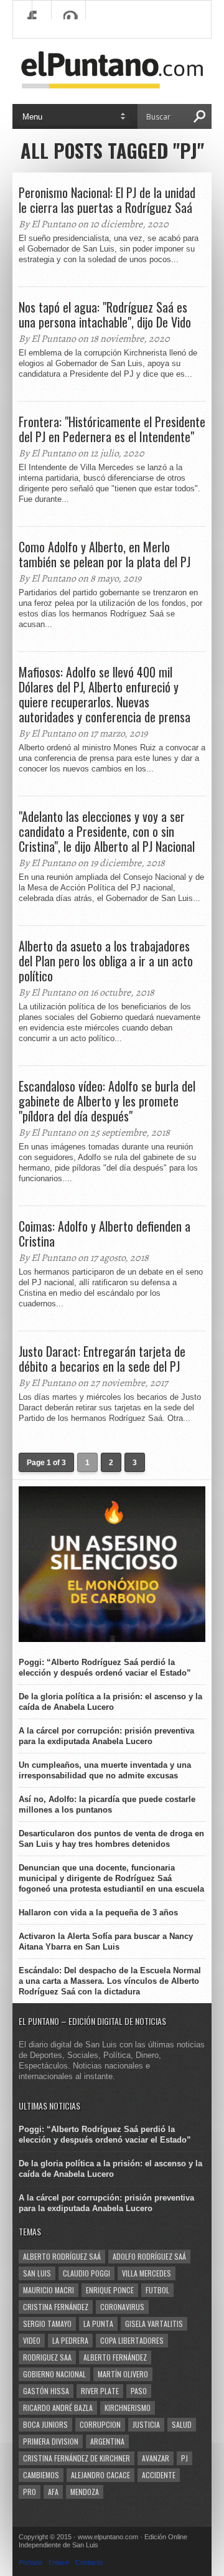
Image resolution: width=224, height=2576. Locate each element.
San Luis (37, 2273)
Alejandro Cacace (100, 2475)
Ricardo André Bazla (58, 2408)
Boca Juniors (45, 2424)
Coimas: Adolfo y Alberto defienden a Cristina (105, 1234)
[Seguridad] (112, 1639)
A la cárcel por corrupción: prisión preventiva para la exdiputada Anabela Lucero (106, 1736)
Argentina (107, 2441)
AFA (53, 2492)
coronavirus (122, 2307)
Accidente (159, 2475)
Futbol (157, 2290)
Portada (30, 2562)
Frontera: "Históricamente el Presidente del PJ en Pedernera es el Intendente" (112, 429)
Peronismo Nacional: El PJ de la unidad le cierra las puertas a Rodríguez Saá (107, 200)
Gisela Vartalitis (154, 2324)
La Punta (98, 2324)
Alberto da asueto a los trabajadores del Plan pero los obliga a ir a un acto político (106, 961)
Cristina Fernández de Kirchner (77, 2458)
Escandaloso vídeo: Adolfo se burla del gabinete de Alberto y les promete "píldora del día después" (107, 1101)
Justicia (146, 2424)
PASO (139, 2391)
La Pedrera (70, 2340)
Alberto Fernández (115, 2357)
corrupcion (100, 2424)
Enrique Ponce (110, 2290)
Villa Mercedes (147, 2273)
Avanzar (156, 2458)
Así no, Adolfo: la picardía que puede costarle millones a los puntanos (107, 1805)
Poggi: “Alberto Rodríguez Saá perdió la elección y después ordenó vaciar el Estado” (105, 1668)
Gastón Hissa (46, 2391)
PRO (30, 2492)
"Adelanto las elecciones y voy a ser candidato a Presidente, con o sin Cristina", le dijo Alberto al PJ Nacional (107, 831)
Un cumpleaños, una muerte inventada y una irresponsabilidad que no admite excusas (105, 1770)
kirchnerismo (128, 2408)
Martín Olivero (123, 2374)
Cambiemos (41, 2475)
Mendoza (85, 2492)
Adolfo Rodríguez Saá (149, 2256)
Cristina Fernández (56, 2307)
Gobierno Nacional (54, 2374)
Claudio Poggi (86, 2273)
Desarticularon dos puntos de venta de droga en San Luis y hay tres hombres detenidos (111, 1839)
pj (184, 2458)
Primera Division (51, 2441)
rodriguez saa (47, 2357)
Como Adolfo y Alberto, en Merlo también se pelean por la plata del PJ (105, 554)
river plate (100, 2391)
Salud (182, 2424)
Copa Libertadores (132, 2340)
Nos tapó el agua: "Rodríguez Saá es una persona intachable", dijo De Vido (105, 314)
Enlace (59, 2562)
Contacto (89, 2562)
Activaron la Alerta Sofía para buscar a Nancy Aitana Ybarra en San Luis (106, 1941)
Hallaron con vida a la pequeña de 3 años (98, 1913)
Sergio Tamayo (47, 2324)
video (32, 2340)
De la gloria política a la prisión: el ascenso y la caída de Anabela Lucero (110, 1702)
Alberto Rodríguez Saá (62, 2256)
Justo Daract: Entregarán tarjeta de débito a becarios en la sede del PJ (102, 1359)
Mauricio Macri (49, 2290)
